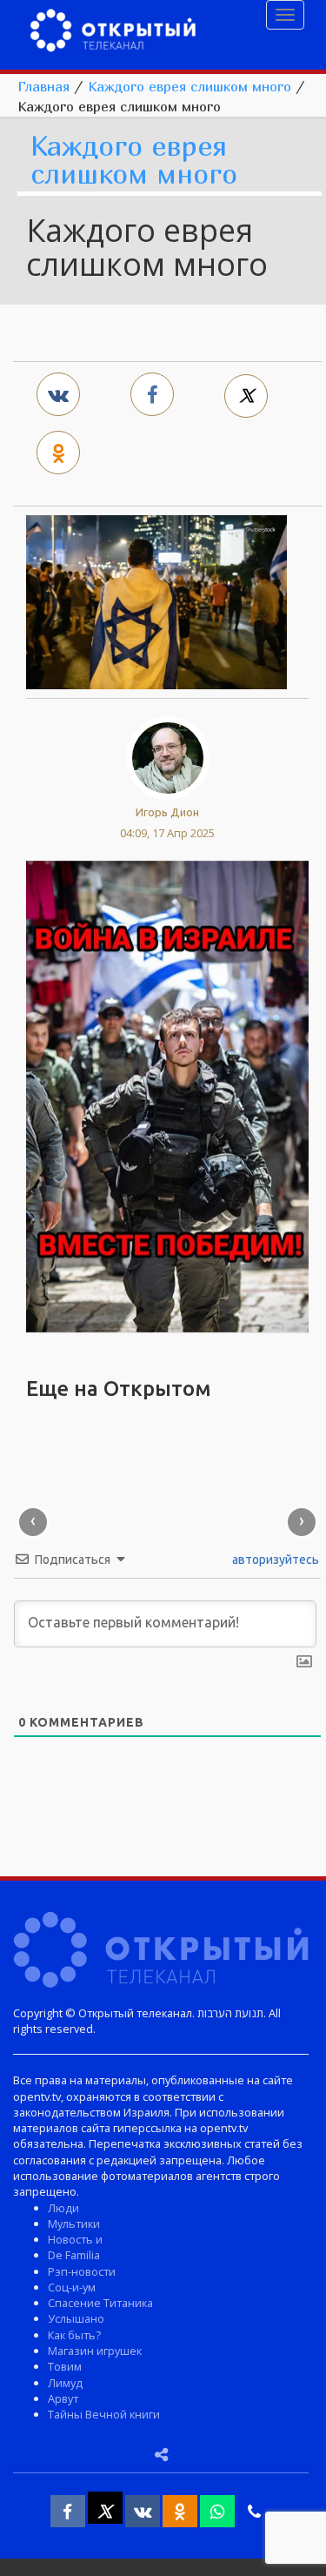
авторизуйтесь (274, 1560)
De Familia (74, 2255)
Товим (65, 2366)
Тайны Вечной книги (104, 2414)
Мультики (74, 2224)
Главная (43, 86)
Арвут (63, 2398)
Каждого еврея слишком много (190, 86)
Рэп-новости (82, 2271)
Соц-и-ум (72, 2287)
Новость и (75, 2239)
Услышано (76, 2318)
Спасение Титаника (100, 2303)
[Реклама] (167, 1095)
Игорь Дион (167, 812)
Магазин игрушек (95, 2351)
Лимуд (65, 2383)
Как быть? (74, 2335)
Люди (63, 2208)
